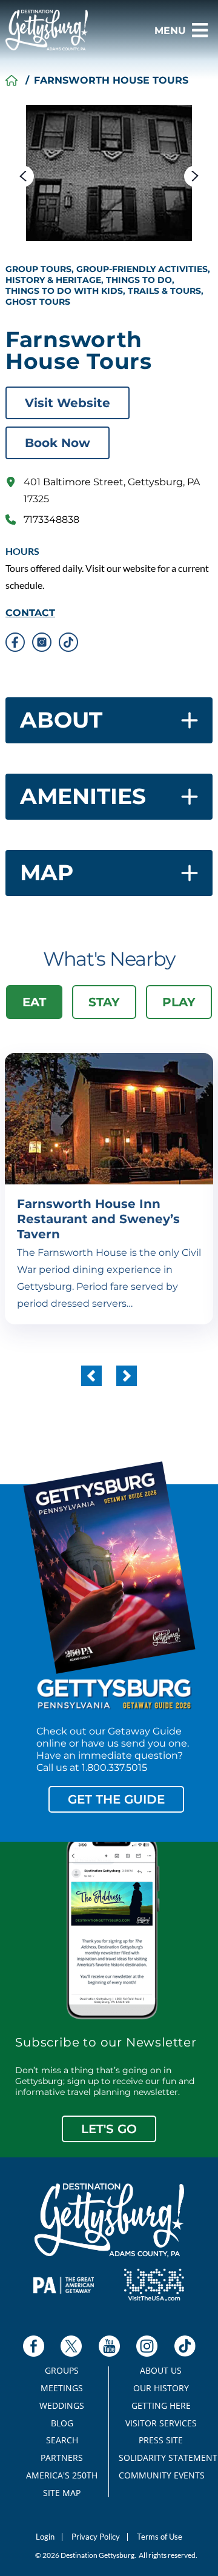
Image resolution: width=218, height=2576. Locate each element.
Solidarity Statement (161, 2458)
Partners (62, 2458)
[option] (109, 173)
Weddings (62, 2406)
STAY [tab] (104, 1002)
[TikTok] (185, 2346)
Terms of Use (160, 2537)
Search (62, 2440)
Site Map (62, 2493)
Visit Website (68, 403)
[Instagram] (147, 2346)
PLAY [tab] (179, 1002)
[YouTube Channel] (109, 2346)
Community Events (161, 2475)
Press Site (161, 2440)
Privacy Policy (96, 2537)
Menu (170, 31)
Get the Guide (116, 1799)
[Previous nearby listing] (91, 1376)
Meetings (62, 2388)
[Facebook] (34, 2346)
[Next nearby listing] (127, 1376)
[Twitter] (71, 2346)
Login (45, 2537)
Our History (161, 2388)
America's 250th (62, 2475)
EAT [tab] (34, 1002)
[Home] (12, 81)
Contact (30, 613)
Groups (62, 2371)
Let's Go (109, 2129)
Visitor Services (161, 2423)
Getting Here (161, 2406)
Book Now (58, 443)
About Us (161, 2371)
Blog (62, 2423)
